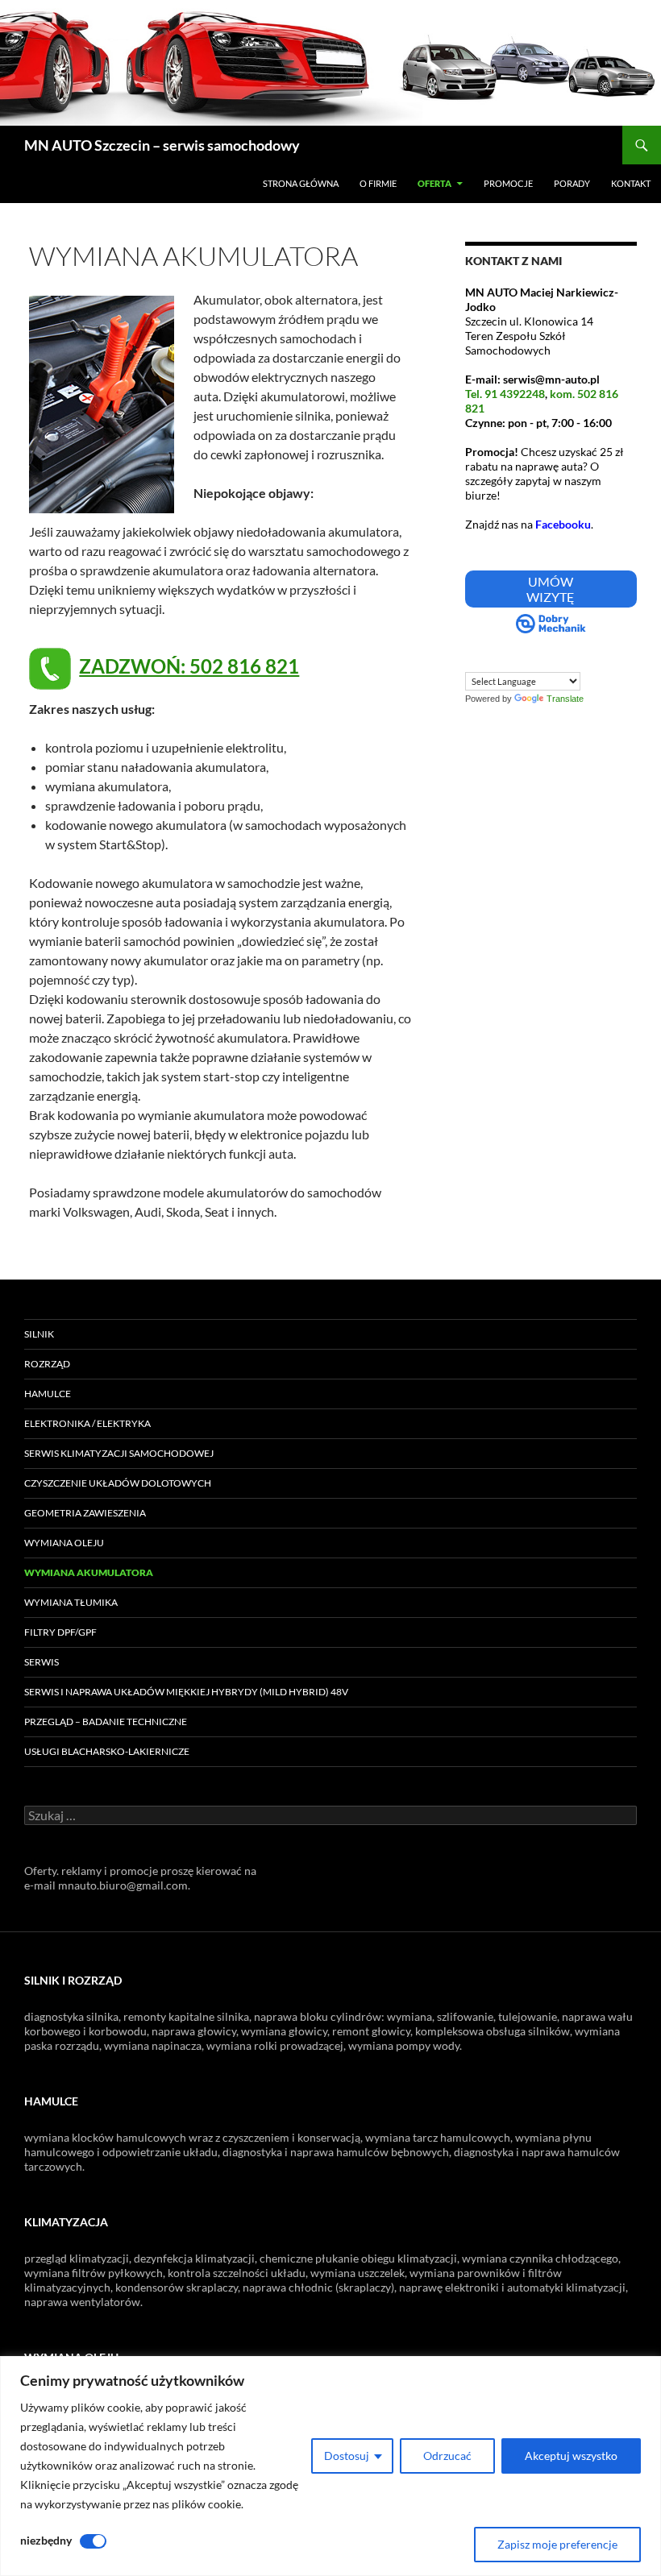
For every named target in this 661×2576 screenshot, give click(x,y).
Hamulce (48, 1394)
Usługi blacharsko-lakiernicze (107, 1751)
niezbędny (46, 2540)
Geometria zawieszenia (85, 1513)
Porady (572, 183)
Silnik (39, 1334)
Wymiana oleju (64, 1543)
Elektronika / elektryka (87, 1423)
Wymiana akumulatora (89, 1572)
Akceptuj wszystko (571, 2456)
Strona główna (301, 183)
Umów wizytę (551, 589)
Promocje (508, 183)
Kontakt (631, 183)
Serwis (42, 1662)
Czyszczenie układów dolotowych (118, 1483)
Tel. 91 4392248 (505, 394)
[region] (330, 2466)
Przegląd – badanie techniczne (106, 1721)
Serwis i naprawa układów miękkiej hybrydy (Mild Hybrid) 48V (186, 1692)
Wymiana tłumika (71, 1602)
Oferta (434, 183)
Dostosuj (347, 2456)
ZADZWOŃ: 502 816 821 (189, 666)
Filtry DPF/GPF (60, 1632)
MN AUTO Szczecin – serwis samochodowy (162, 145)
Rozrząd (47, 1364)
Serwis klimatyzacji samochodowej (119, 1453)
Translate (565, 699)
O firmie (378, 183)
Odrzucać (447, 2456)
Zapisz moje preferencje (557, 2544)
